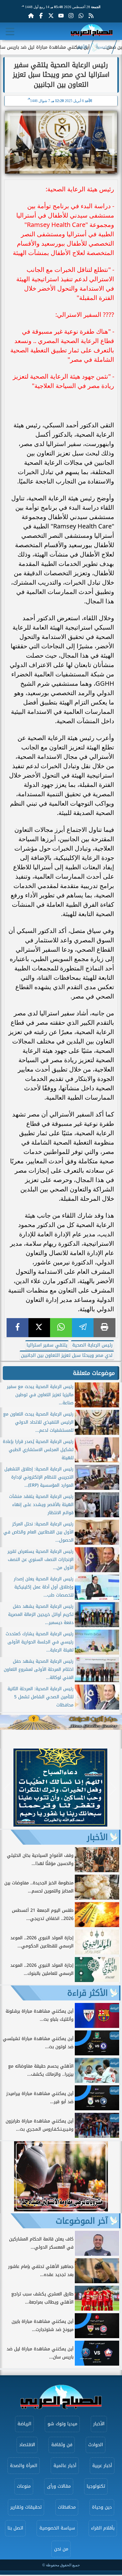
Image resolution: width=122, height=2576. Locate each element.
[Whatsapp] (81, 16)
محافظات (67, 2507)
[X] (39, 1328)
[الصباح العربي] (92, 31)
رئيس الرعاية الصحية (92, 1345)
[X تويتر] (51, 16)
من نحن (61, 2549)
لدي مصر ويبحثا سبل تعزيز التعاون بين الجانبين (67, 1355)
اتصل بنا (15, 2528)
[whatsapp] (61, 1328)
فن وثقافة (62, 2445)
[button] (8, 1789)
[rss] (91, 16)
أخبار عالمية (65, 2466)
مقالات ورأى (59, 2486)
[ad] (60, 1825)
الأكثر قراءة (88, 1993)
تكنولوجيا (96, 2486)
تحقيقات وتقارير (26, 2507)
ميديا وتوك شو (62, 2424)
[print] (104, 1328)
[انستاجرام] (71, 16)
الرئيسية (103, 47)
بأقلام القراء (103, 2528)
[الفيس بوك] (41, 16)
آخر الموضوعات (82, 2221)
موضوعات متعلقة (94, 1373)
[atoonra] (61, 1722)
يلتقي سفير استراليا (47, 1345)
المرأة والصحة (24, 2466)
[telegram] (83, 1328)
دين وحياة (102, 2507)
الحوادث (96, 2445)
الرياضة (24, 2424)
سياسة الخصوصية (57, 2528)
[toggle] (10, 32)
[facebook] (18, 1328)
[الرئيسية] (31, 16)
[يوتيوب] (61, 16)
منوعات (24, 2486)
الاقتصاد (27, 2445)
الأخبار (82, 47)
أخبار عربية (102, 2466)
